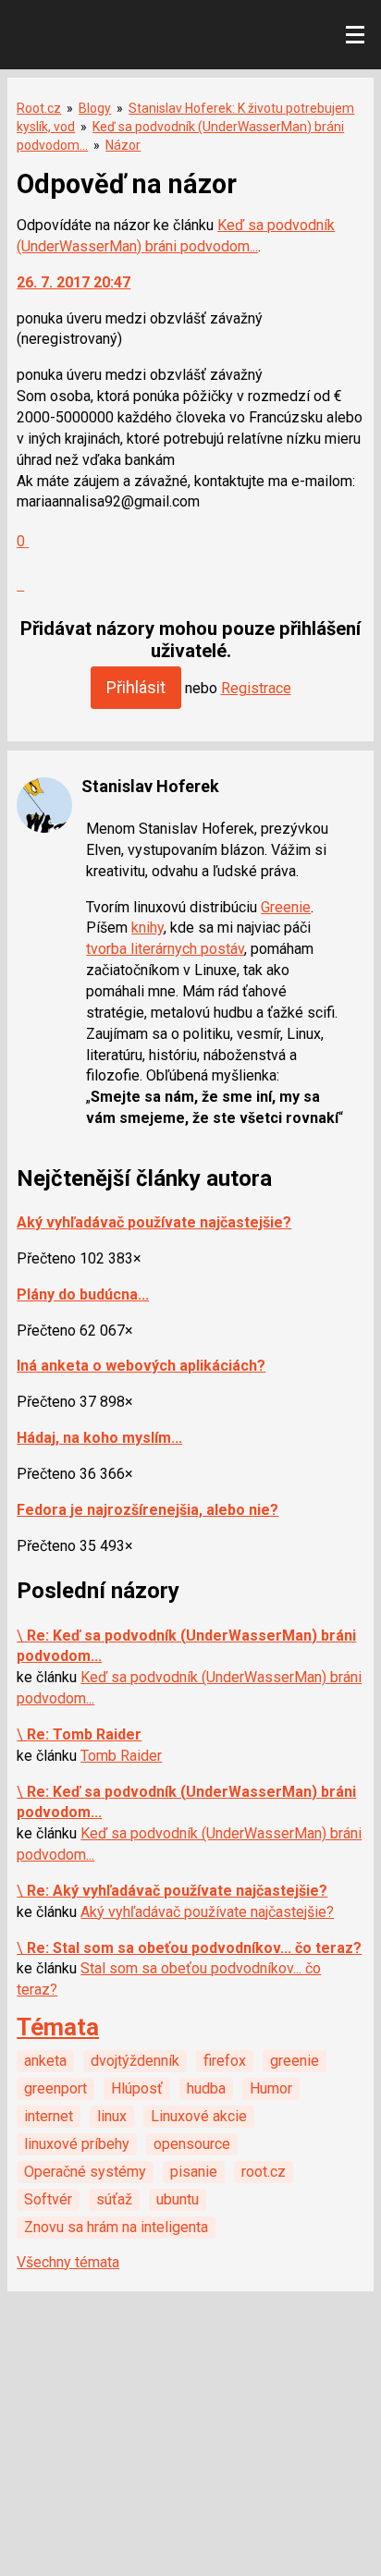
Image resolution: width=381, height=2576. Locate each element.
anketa (45, 2061)
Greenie (286, 907)
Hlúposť (137, 2088)
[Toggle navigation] (355, 35)
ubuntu (178, 2199)
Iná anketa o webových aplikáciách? (141, 1366)
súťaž (114, 2199)
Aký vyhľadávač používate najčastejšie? (154, 1222)
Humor (271, 2088)
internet (49, 2116)
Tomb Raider (121, 1756)
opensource (192, 2144)
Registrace (256, 688)
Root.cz (39, 108)
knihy (147, 928)
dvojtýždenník (135, 2061)
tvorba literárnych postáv (165, 949)
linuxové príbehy (77, 2144)
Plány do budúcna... (83, 1294)
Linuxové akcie (199, 2116)
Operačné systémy (85, 2172)
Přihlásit (136, 687)
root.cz (264, 2172)
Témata (58, 2027)
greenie (295, 2061)
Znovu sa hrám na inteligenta (116, 2227)
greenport (55, 2088)
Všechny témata (68, 2262)
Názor (123, 145)
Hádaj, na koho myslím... (99, 1438)
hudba (206, 2088)
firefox (225, 2061)
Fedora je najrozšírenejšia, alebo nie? (147, 1510)
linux (112, 2116)
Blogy (95, 108)
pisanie (194, 2172)
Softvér (48, 2199)
